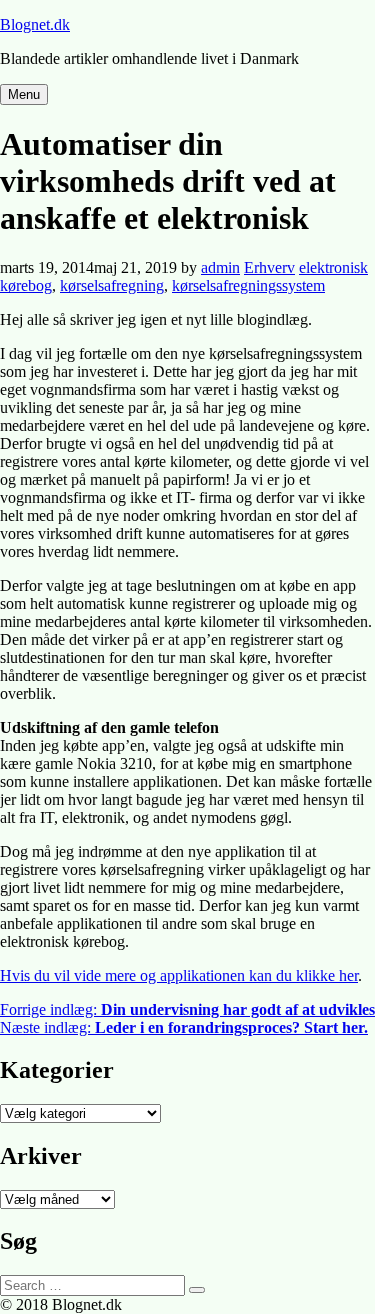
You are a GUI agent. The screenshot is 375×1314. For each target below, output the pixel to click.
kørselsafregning (112, 285)
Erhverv (269, 267)
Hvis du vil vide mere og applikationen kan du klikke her (179, 975)
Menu (24, 94)
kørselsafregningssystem (248, 285)
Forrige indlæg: (187, 1009)
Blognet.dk (35, 24)
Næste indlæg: (184, 1027)
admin (220, 267)
